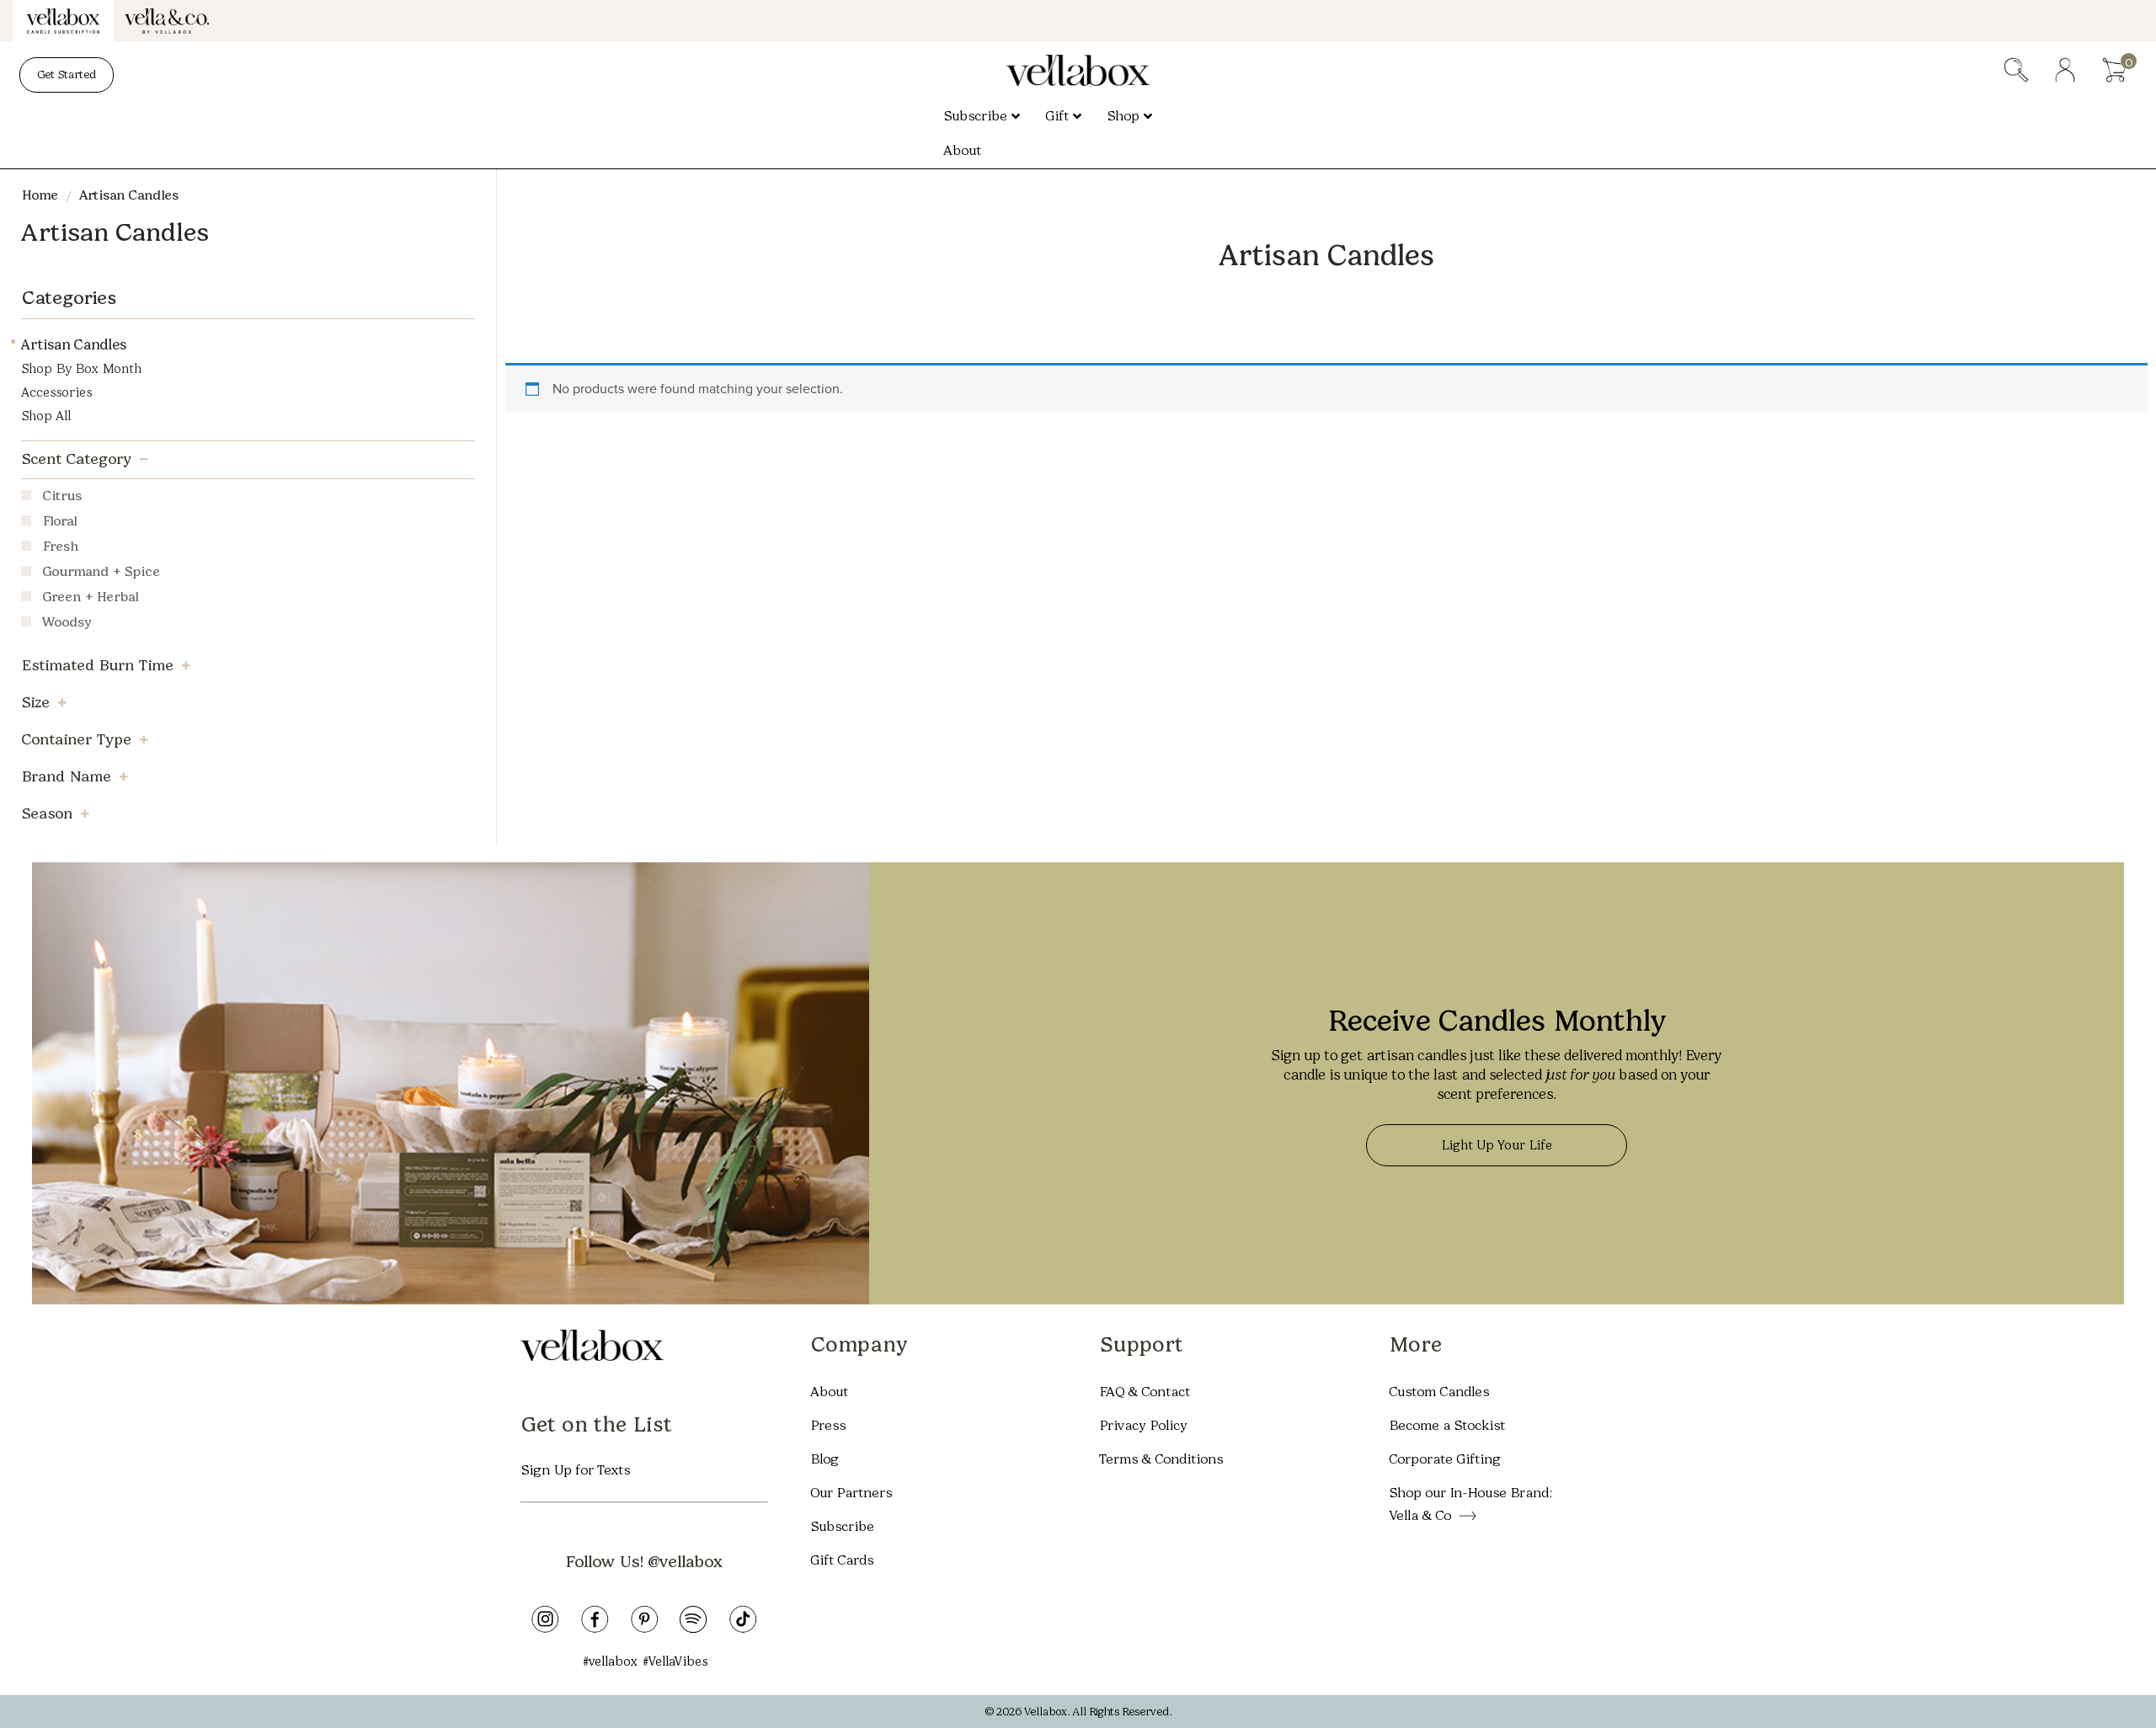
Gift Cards (842, 1560)
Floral (59, 523)
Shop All (46, 416)
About (829, 1392)
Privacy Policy (1143, 1425)
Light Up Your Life (1497, 1145)
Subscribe (842, 1526)
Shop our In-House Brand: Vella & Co (1470, 1504)
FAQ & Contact (1145, 1392)
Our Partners (851, 1493)
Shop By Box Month (81, 369)
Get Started (67, 75)
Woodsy (67, 624)
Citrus (62, 497)
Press (828, 1425)
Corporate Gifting (1445, 1459)
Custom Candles (1439, 1392)
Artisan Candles (74, 344)
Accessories (56, 392)
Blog (825, 1459)
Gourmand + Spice (101, 573)
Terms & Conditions (1161, 1459)
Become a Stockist (1447, 1425)
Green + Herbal (90, 598)
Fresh (60, 548)
